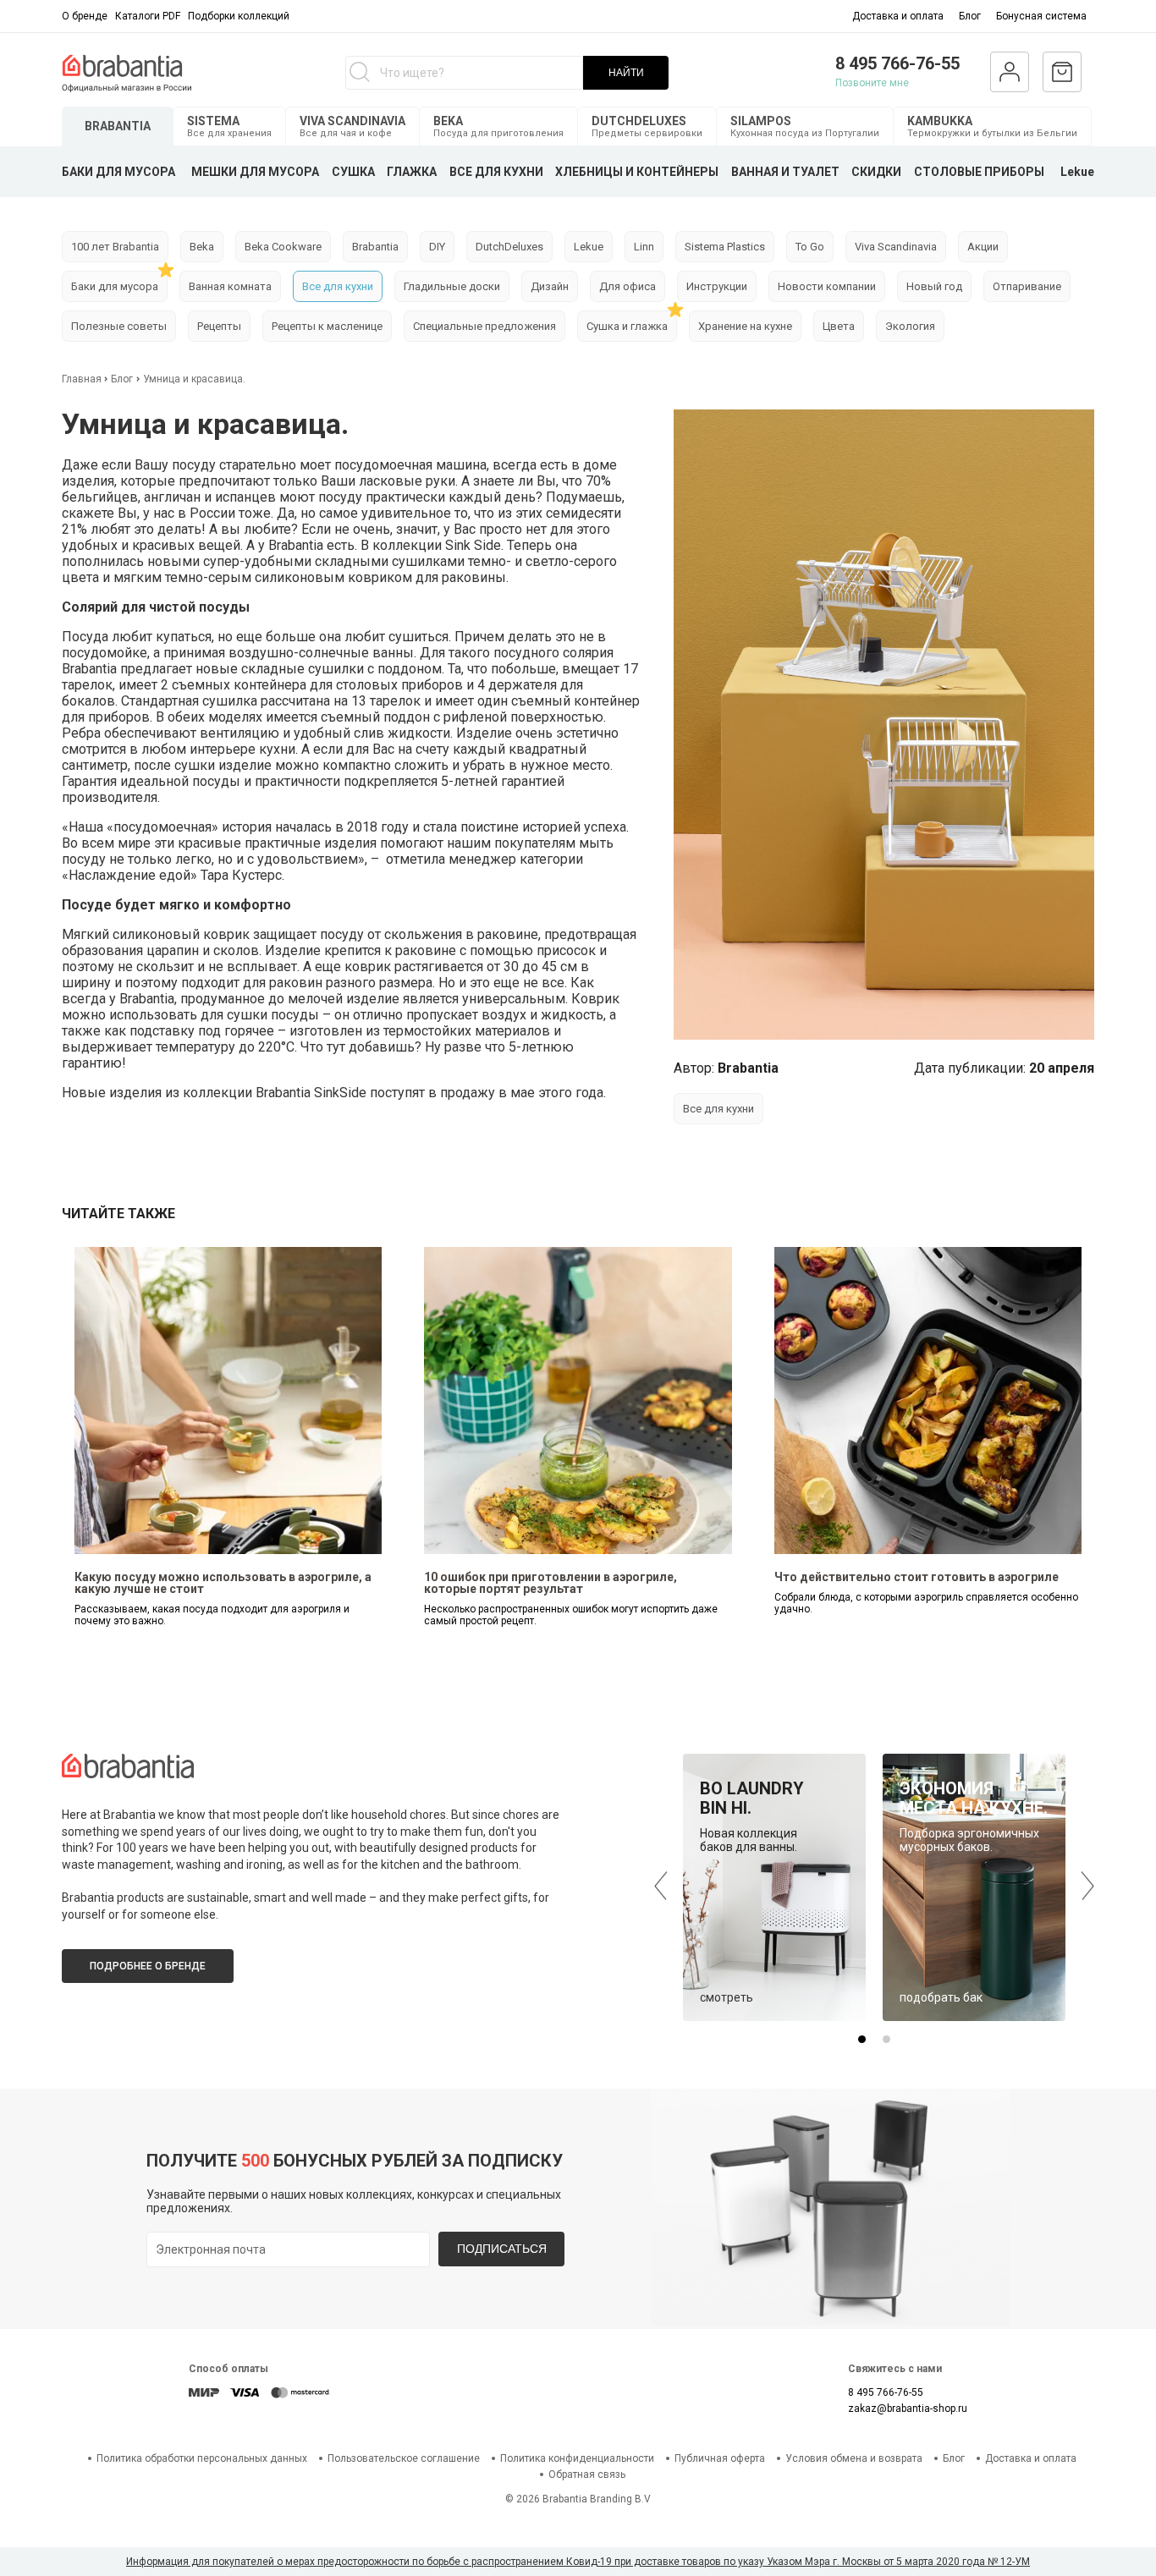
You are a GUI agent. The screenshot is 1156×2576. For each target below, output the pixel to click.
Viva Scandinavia (896, 247)
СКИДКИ (876, 172)
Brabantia (375, 247)
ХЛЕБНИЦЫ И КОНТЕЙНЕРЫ (637, 172)
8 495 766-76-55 (897, 63)
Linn (644, 247)
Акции (983, 247)
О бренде (85, 16)
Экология (910, 326)
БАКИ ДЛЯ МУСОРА (118, 172)
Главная (83, 379)
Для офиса (628, 286)
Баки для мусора (115, 286)
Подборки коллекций (239, 16)
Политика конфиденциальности (577, 2458)
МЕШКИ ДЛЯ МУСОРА (255, 172)
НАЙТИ (626, 73)
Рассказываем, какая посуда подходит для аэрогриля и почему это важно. (212, 1615)
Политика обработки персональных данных (202, 2458)
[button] (862, 2039)
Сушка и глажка (627, 326)
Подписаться (502, 2249)
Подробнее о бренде (148, 1966)
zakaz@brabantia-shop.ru (908, 2408)
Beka (202, 247)
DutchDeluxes (509, 247)
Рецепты (219, 326)
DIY (437, 247)
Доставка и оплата (898, 16)
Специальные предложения (484, 326)
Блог (970, 16)
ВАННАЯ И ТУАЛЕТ (785, 172)
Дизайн (550, 286)
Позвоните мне (872, 83)
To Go (810, 247)
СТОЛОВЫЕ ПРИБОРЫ (979, 172)
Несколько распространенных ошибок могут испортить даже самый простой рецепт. (571, 1615)
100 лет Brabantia (115, 247)
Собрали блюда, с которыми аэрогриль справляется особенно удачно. (926, 1603)
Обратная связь (587, 2474)
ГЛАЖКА (412, 172)
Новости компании (827, 286)
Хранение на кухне (745, 326)
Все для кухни (338, 286)
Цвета (839, 326)
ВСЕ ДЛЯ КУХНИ (496, 172)
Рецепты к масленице (327, 326)
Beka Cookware (283, 247)
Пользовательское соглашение (404, 2458)
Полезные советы (119, 326)
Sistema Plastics (725, 247)
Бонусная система (1041, 16)
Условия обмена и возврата (854, 2458)
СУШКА (353, 172)
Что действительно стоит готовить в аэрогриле (917, 1577)
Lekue (1077, 172)
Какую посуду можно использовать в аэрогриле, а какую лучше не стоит (223, 1583)
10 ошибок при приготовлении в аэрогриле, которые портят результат (550, 1583)
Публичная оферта (720, 2458)
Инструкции (717, 286)
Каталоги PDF (148, 16)
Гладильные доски (452, 286)
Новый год (934, 286)
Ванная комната (230, 286)
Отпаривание (1027, 286)
